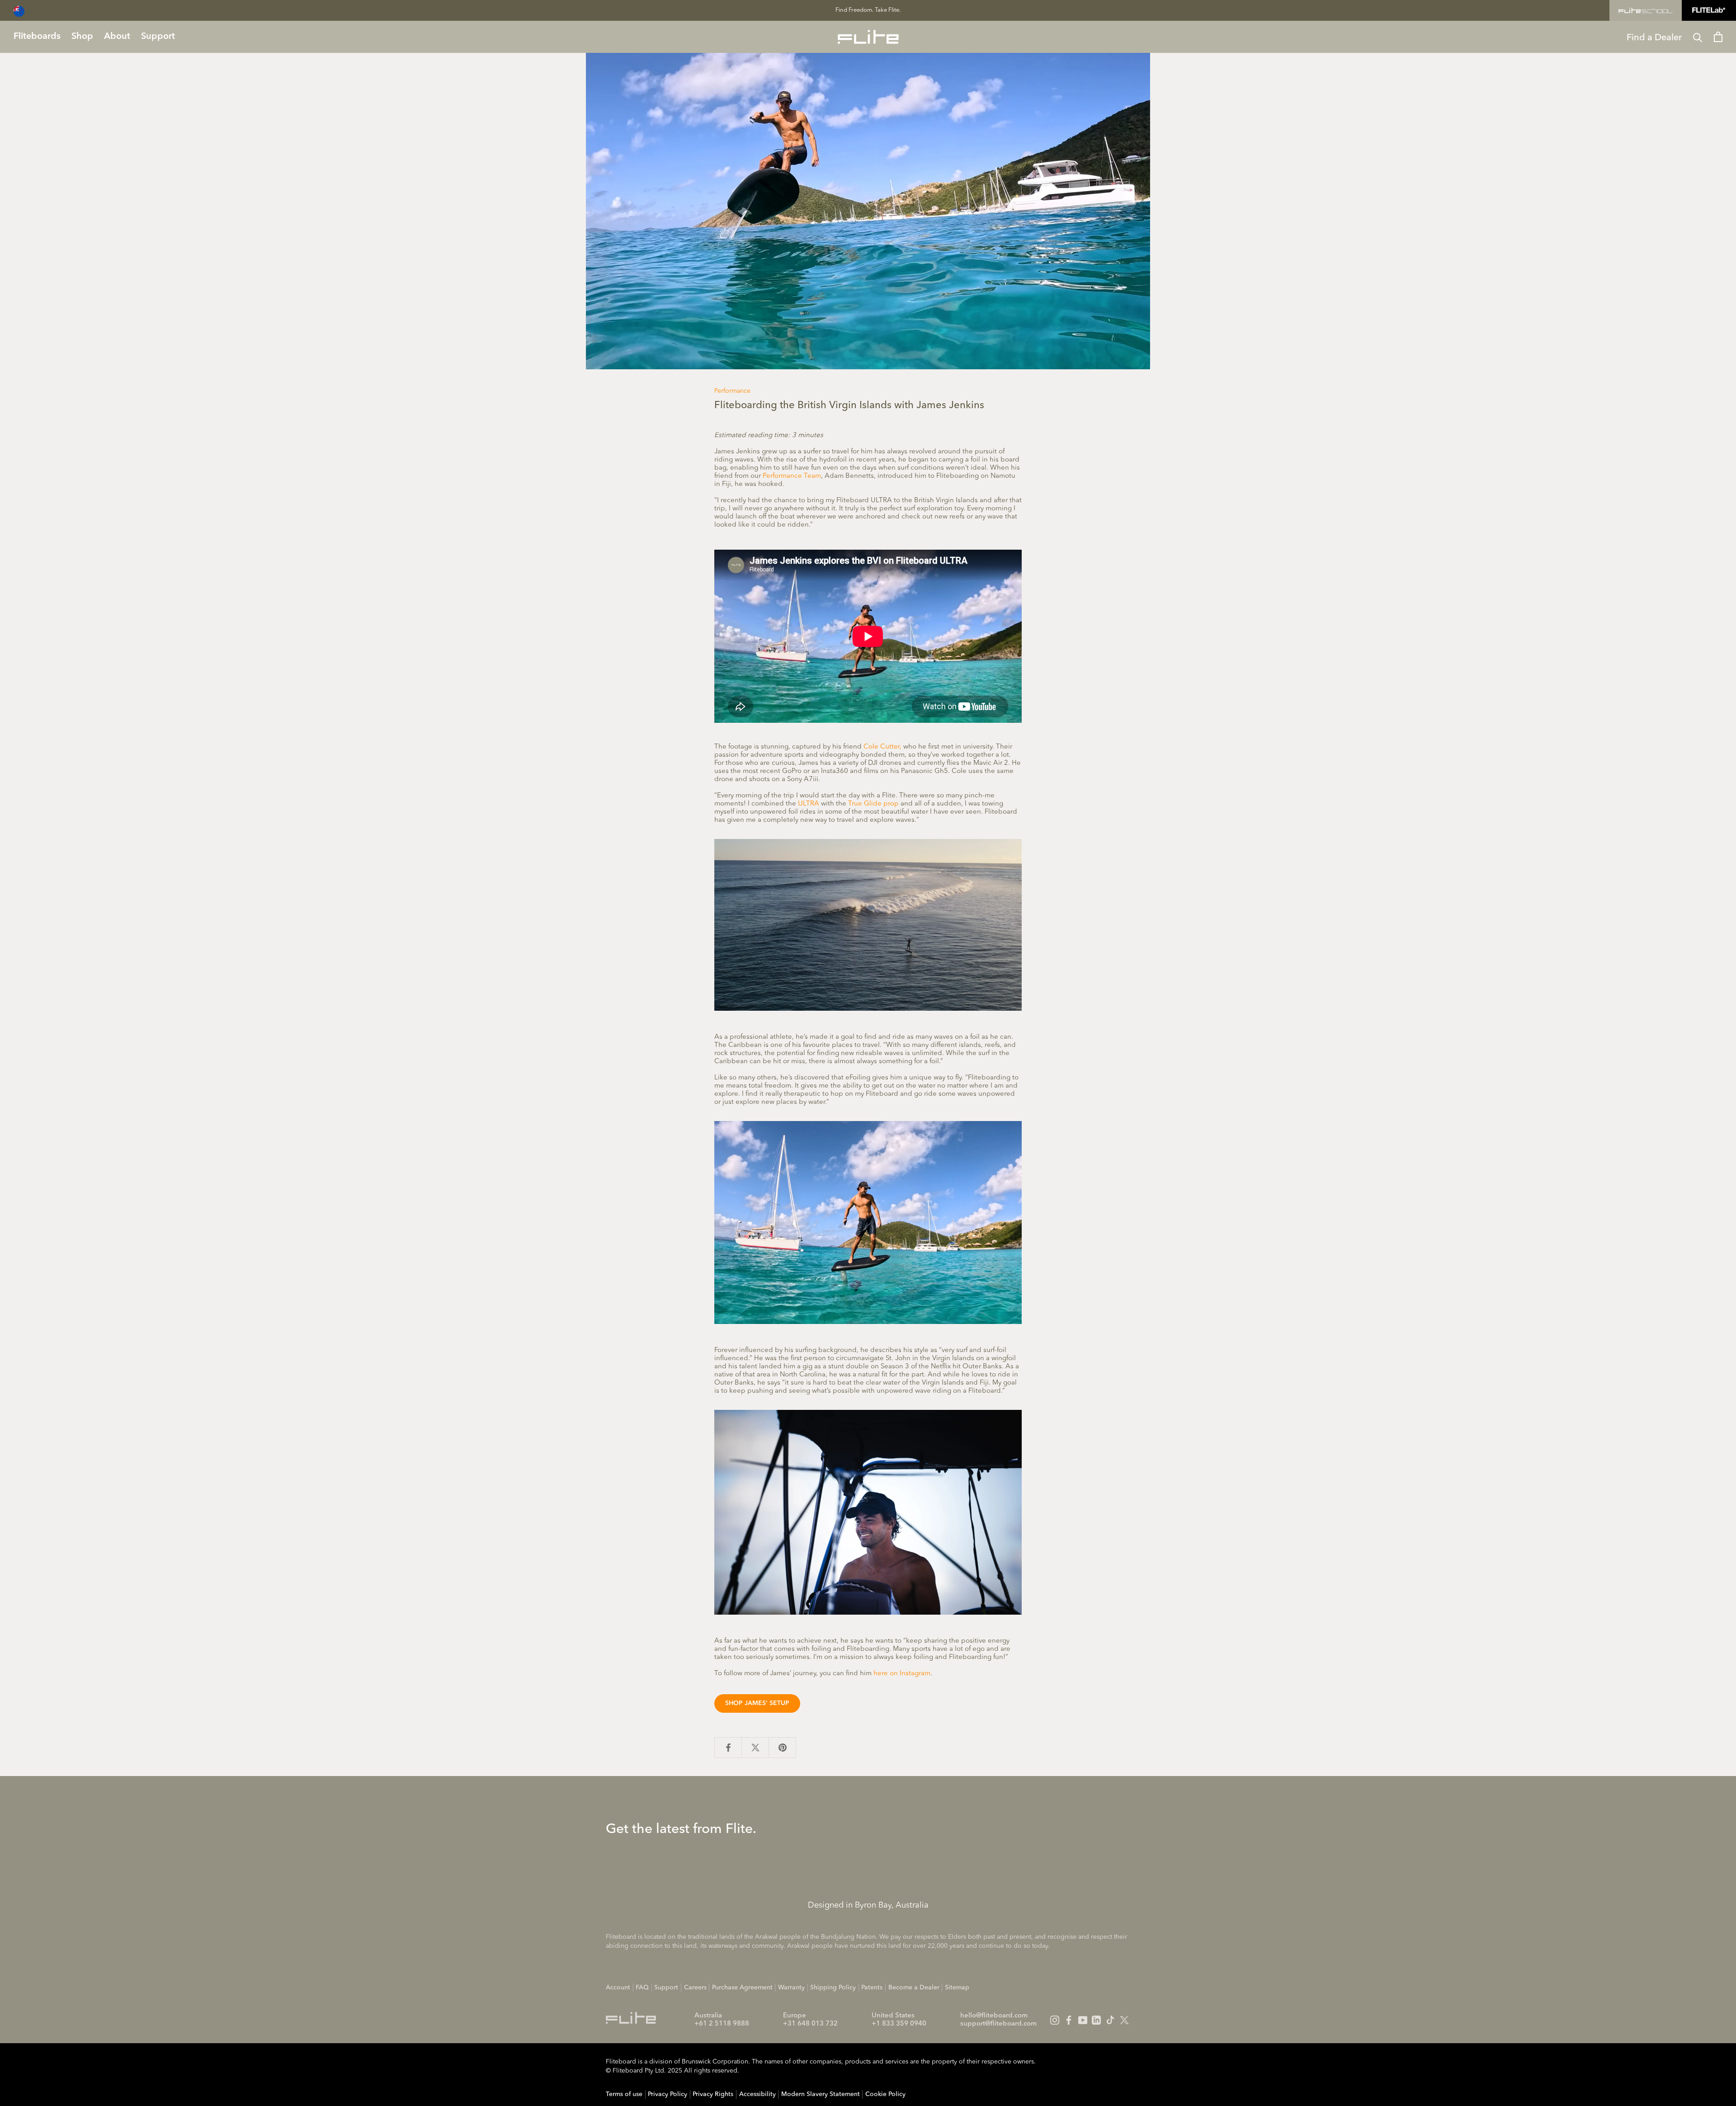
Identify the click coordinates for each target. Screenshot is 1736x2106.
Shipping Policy (833, 1988)
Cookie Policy (885, 2094)
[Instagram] (1055, 2020)
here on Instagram (902, 1674)
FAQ (642, 1988)
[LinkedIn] (1096, 2020)
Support (666, 1988)
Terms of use (624, 2094)
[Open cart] (1718, 37)
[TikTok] (1110, 2020)
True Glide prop (873, 804)
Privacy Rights (713, 2094)
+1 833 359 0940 (899, 2024)
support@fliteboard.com (998, 2024)
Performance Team (792, 476)
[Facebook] (1069, 2020)
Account (618, 1988)
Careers (695, 1988)
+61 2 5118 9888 (722, 2024)
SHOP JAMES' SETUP (757, 1703)
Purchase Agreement (742, 1988)
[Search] (1698, 37)
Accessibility (757, 2094)
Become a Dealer (914, 1988)
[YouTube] (1083, 2020)
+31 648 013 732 (810, 2024)
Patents (872, 1988)
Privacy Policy (668, 2094)
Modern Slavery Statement (821, 2094)
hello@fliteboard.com (994, 2016)
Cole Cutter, (882, 747)
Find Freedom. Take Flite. (868, 10)
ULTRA (809, 804)
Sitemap (957, 1988)
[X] (1124, 2020)
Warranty (791, 1988)
